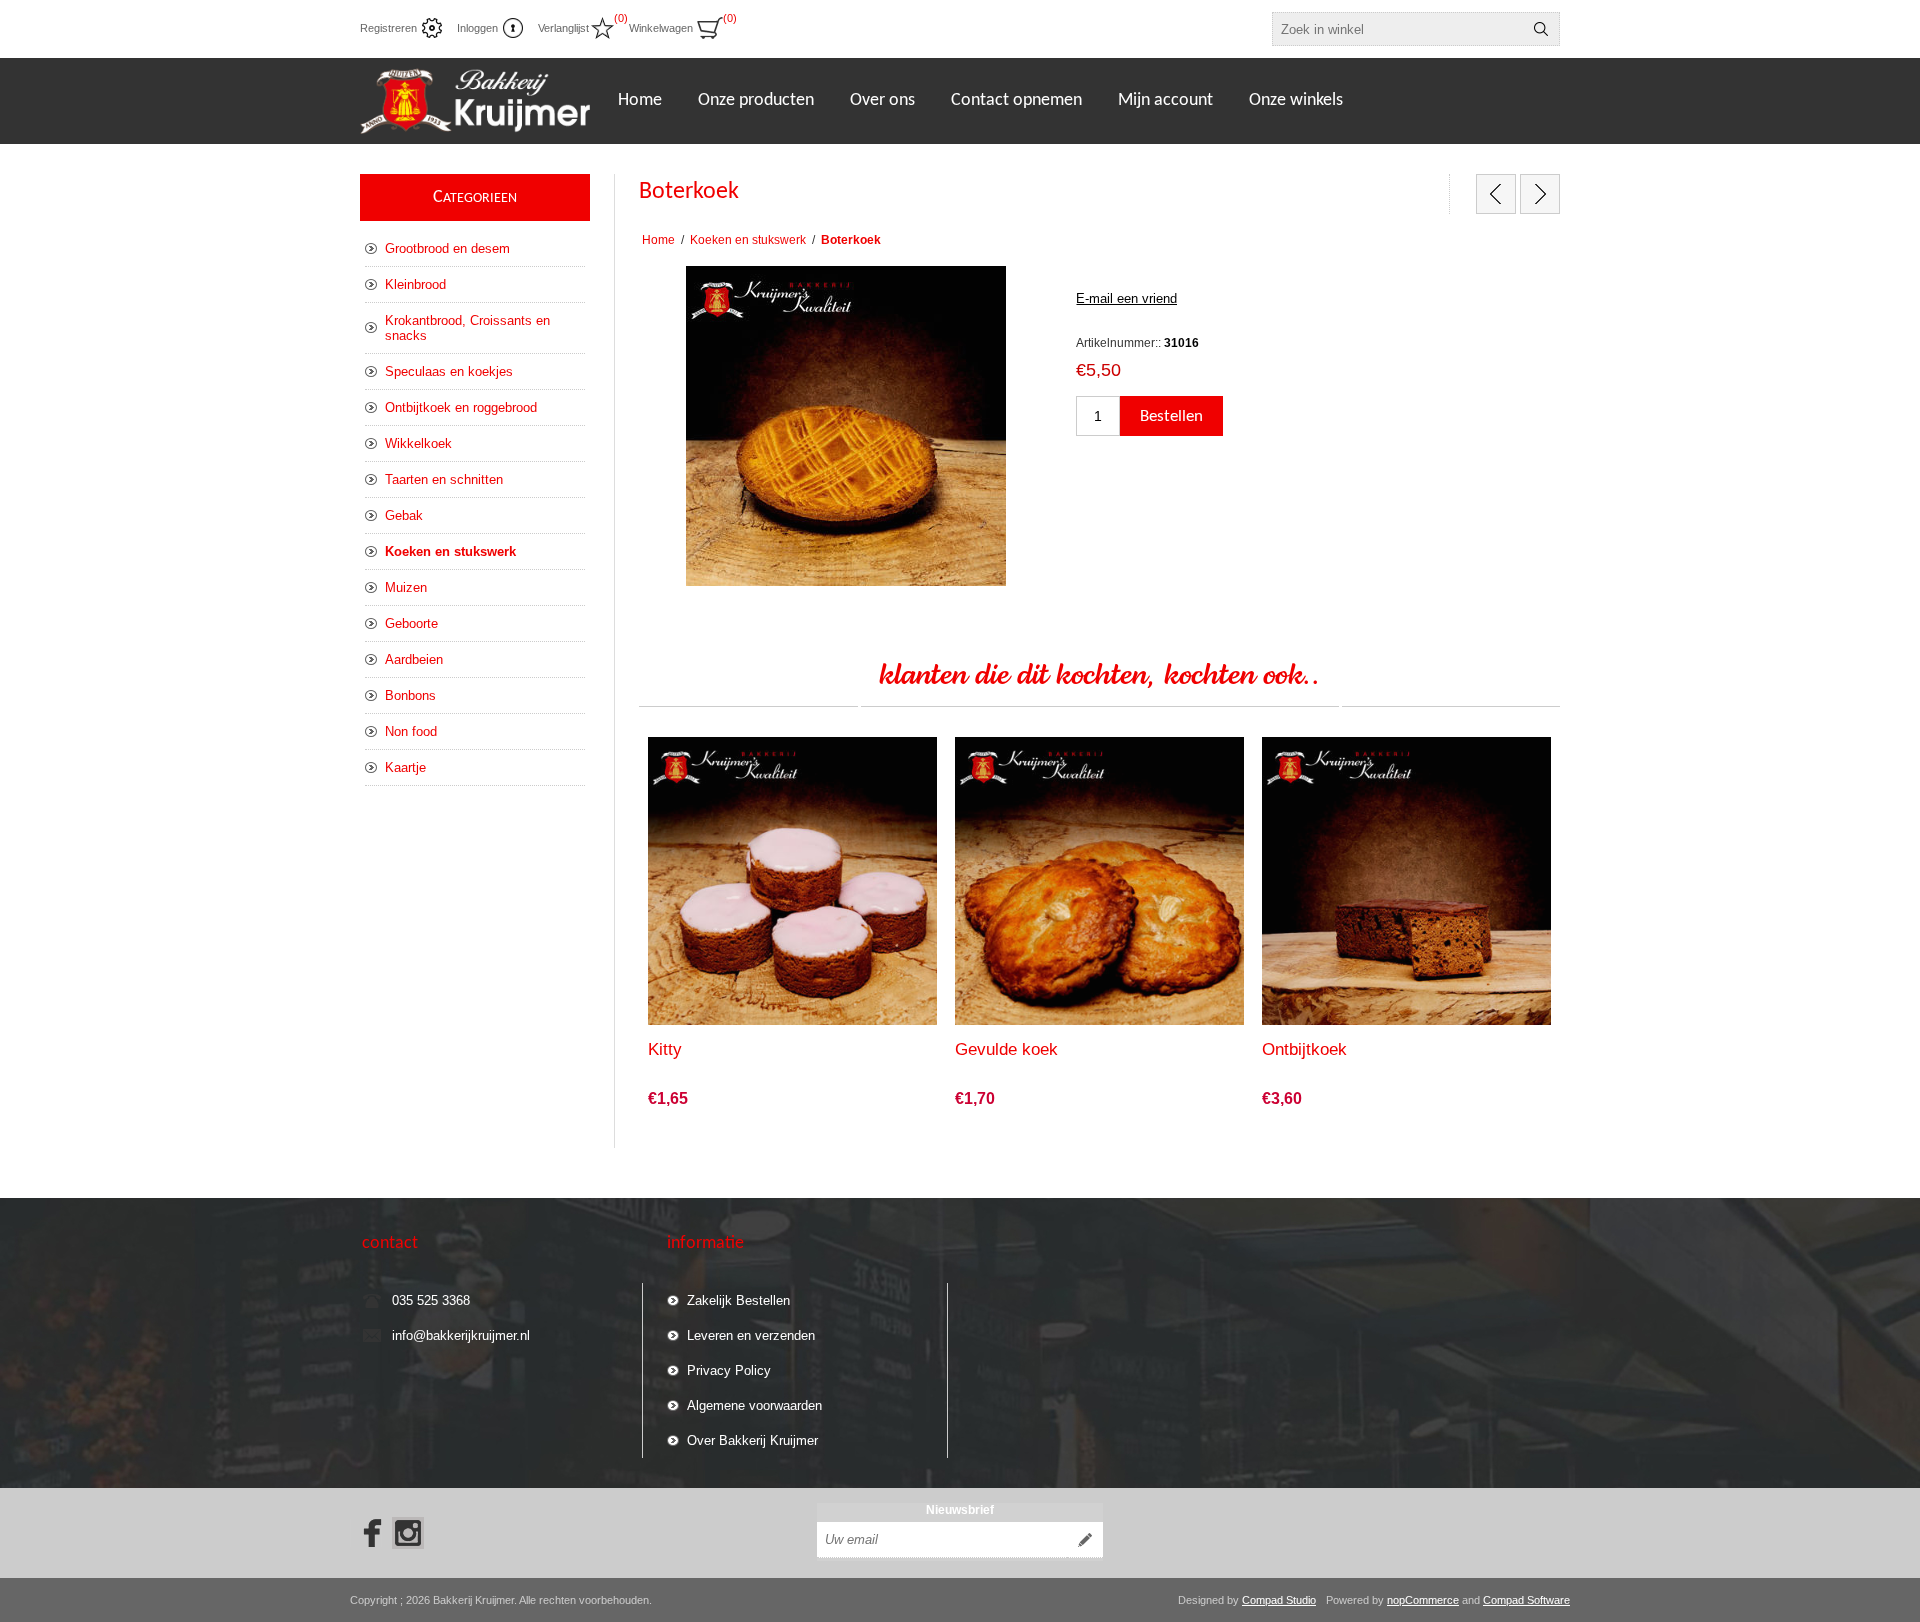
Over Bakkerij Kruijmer (752, 1440)
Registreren (388, 28)
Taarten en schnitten (444, 479)
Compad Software (1526, 1600)
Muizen (406, 587)
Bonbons (410, 695)
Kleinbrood (415, 284)
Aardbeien (414, 659)
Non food (411, 731)
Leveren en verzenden (751, 1335)
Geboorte (411, 623)
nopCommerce (1423, 1600)
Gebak (404, 515)
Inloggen (477, 28)
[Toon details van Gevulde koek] (1099, 881)
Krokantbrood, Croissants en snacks (467, 328)
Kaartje (405, 767)
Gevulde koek (1006, 1049)
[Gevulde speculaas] (1540, 194)
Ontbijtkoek (1304, 1049)
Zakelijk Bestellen (738, 1300)
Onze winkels (1296, 100)
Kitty (665, 1049)
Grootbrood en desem (447, 248)
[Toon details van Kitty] (792, 881)
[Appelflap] (1496, 194)
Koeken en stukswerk (450, 551)
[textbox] (1398, 29)
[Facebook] (366, 1533)
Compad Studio (1279, 1600)
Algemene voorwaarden (754, 1405)
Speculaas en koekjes (449, 371)
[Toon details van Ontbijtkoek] (1406, 881)
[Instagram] (408, 1533)
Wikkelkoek (418, 443)
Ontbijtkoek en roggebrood (461, 407)
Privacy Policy (729, 1370)
